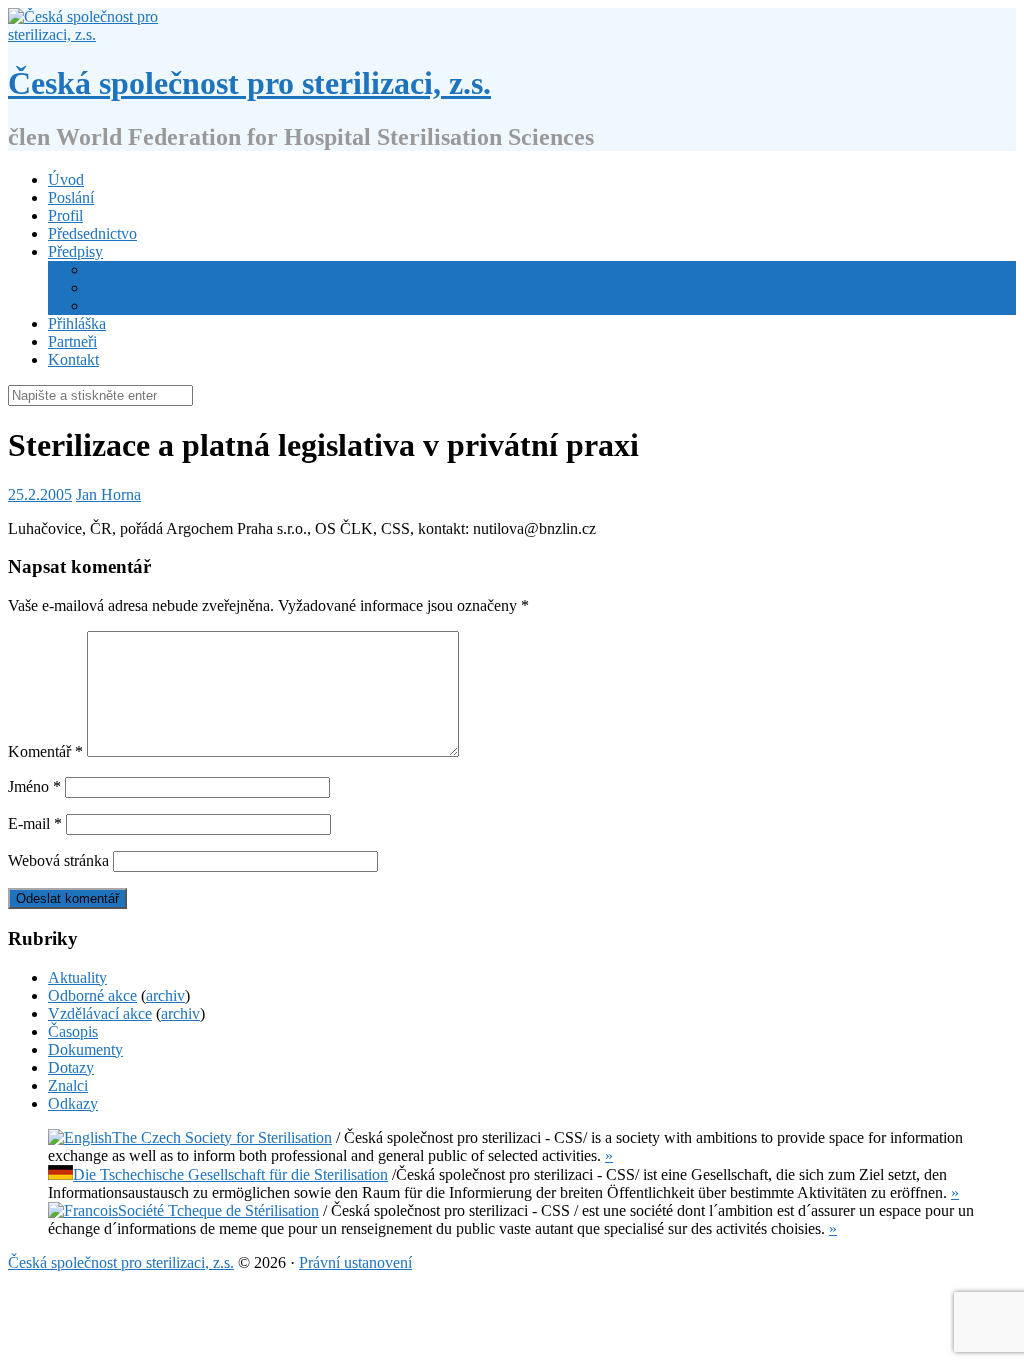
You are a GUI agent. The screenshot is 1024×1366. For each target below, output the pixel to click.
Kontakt (73, 359)
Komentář (45, 751)
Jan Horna (108, 494)
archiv (165, 995)
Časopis (73, 1031)
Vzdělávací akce (100, 1013)
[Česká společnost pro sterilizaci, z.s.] (90, 34)
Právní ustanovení (355, 1262)
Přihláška (77, 323)
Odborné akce (92, 995)
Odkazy (73, 1103)
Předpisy (75, 251)
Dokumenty (85, 1049)
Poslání (71, 197)
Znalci (68, 1085)
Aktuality (77, 977)
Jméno (34, 786)
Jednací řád (123, 305)
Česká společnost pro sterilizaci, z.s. (249, 83)
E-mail (35, 823)
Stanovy (114, 269)
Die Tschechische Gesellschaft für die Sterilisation (230, 1174)
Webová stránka (58, 860)
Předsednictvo (92, 233)
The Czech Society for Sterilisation (222, 1137)
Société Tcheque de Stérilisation (218, 1210)
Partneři (72, 341)
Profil (65, 215)
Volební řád (124, 287)
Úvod (66, 179)
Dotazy (71, 1067)
